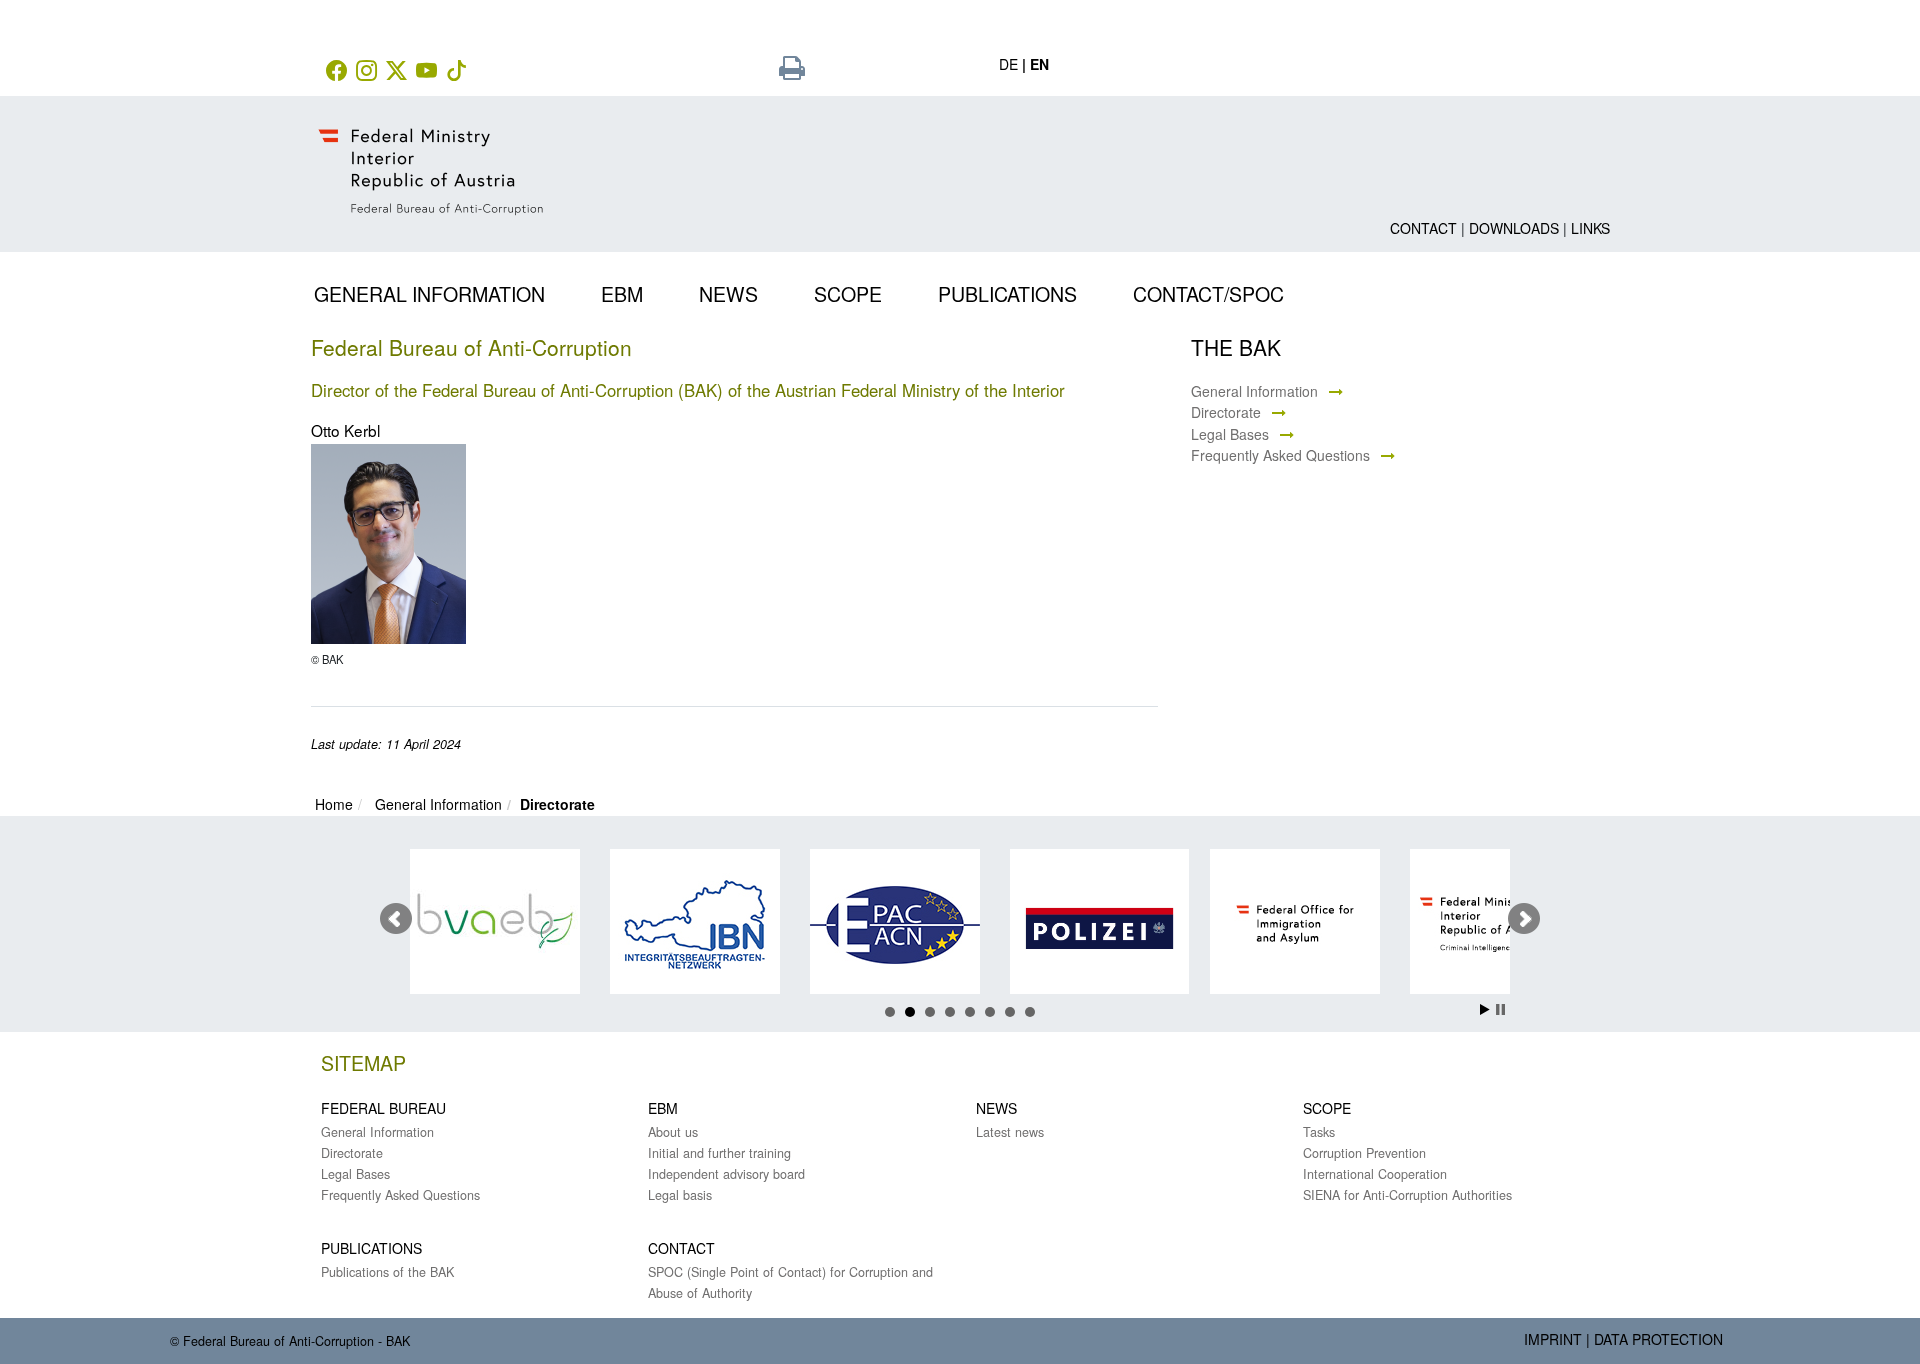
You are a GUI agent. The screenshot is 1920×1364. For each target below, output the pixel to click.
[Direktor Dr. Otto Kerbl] (388, 545)
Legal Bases (1230, 434)
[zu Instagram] (369, 72)
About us (673, 1132)
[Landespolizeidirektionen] (1083, 928)
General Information (1254, 391)
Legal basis (680, 1195)
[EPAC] (883, 924)
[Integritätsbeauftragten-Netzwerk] (683, 924)
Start (1485, 1009)
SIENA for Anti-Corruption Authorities (1407, 1195)
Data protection (1658, 1339)
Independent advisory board (726, 1174)
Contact (1423, 228)
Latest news (1010, 1132)
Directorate (1226, 412)
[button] (443, 290)
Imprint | (1557, 1339)
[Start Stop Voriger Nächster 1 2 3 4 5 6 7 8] (960, 919)
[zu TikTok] (459, 72)
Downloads (1514, 228)
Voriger (396, 919)
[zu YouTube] (429, 72)
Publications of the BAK (387, 1272)
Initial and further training (719, 1153)
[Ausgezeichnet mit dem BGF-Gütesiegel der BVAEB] (483, 924)
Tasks (1319, 1132)
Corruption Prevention (1364, 1153)
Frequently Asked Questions (1280, 455)
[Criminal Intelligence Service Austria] (1483, 924)
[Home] (433, 155)
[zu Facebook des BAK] (339, 72)
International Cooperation (1375, 1174)
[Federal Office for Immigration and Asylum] (1283, 924)
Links (1590, 228)
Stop (1500, 1009)
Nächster (1524, 919)
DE (1008, 64)
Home (334, 804)
